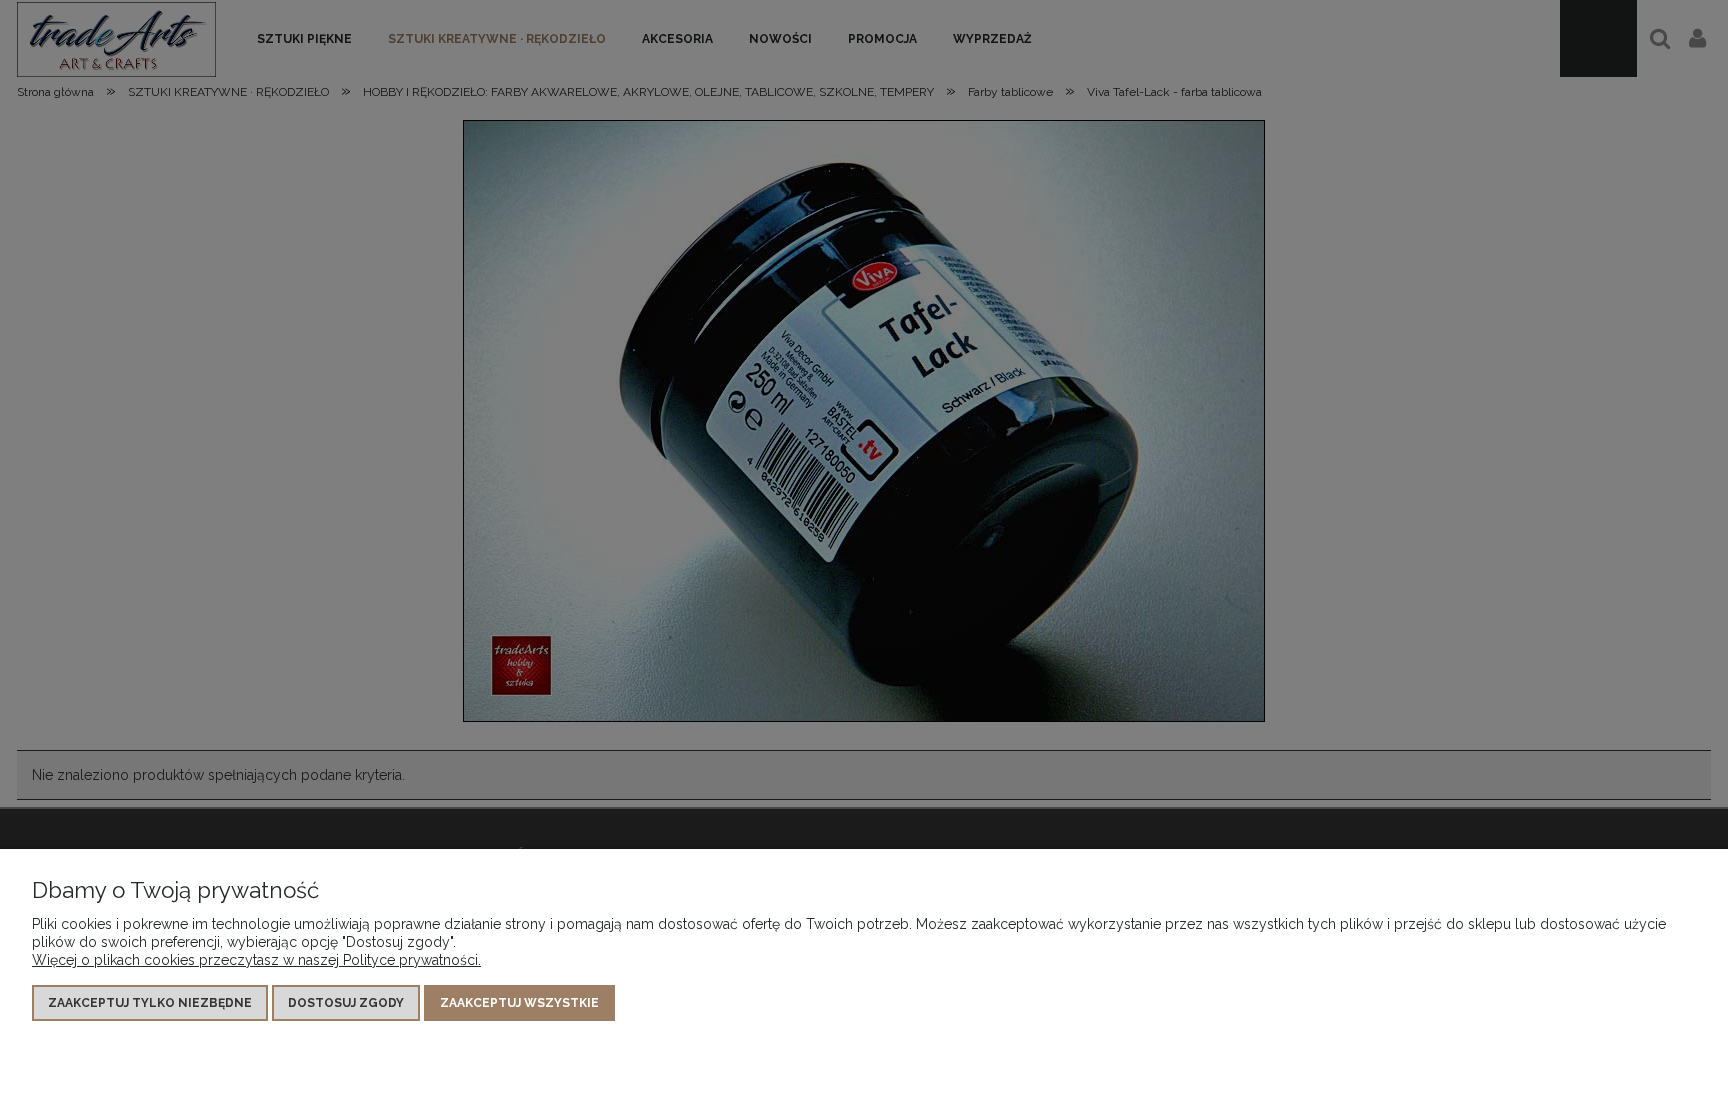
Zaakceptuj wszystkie (519, 1003)
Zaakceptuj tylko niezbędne (150, 1003)
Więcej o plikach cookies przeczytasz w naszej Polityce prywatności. (256, 960)
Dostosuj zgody (346, 1003)
